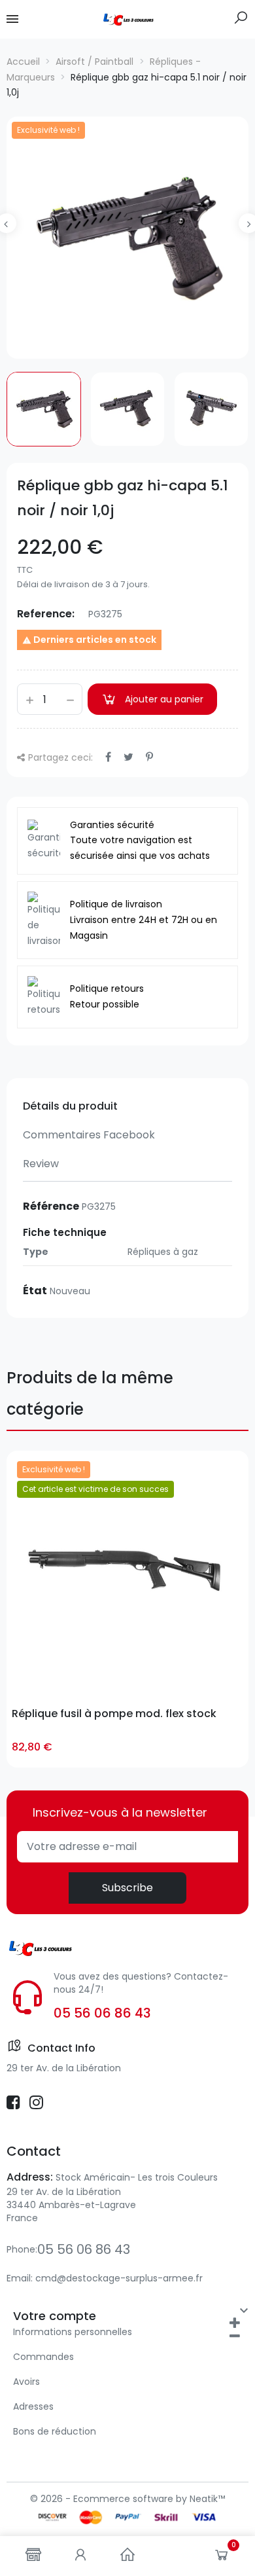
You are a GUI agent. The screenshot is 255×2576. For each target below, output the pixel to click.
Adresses (33, 2406)
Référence (51, 1206)
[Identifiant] (80, 2556)
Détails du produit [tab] (70, 1106)
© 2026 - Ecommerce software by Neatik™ (127, 2499)
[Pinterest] (149, 757)
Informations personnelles (73, 2332)
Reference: (46, 614)
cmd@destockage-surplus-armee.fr (119, 2278)
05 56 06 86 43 (102, 2013)
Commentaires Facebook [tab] (89, 1135)
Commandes (43, 2357)
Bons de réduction (55, 2431)
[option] (127, 238)
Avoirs (26, 2382)
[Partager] (108, 757)
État (35, 1291)
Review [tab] (41, 1164)
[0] (222, 2558)
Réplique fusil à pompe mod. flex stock (114, 1714)
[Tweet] (128, 757)
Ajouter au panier (164, 699)
